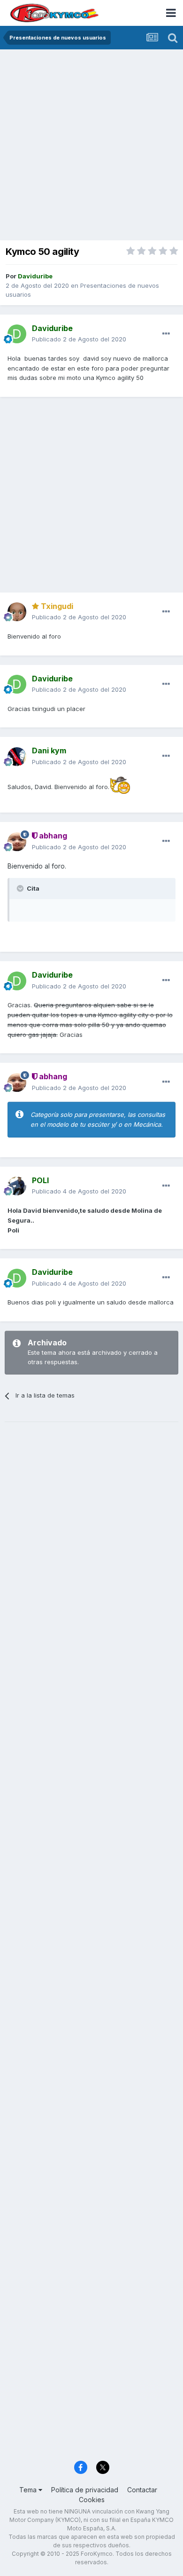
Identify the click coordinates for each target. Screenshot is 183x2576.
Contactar (142, 2490)
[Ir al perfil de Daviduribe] (17, 334)
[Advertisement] (91, 146)
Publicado (79, 339)
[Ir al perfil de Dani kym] (17, 757)
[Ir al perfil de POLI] (17, 1186)
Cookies (92, 2500)
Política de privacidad (85, 2490)
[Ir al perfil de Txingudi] (17, 612)
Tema (29, 2490)
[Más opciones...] (166, 334)
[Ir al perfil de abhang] (17, 842)
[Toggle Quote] (21, 888)
